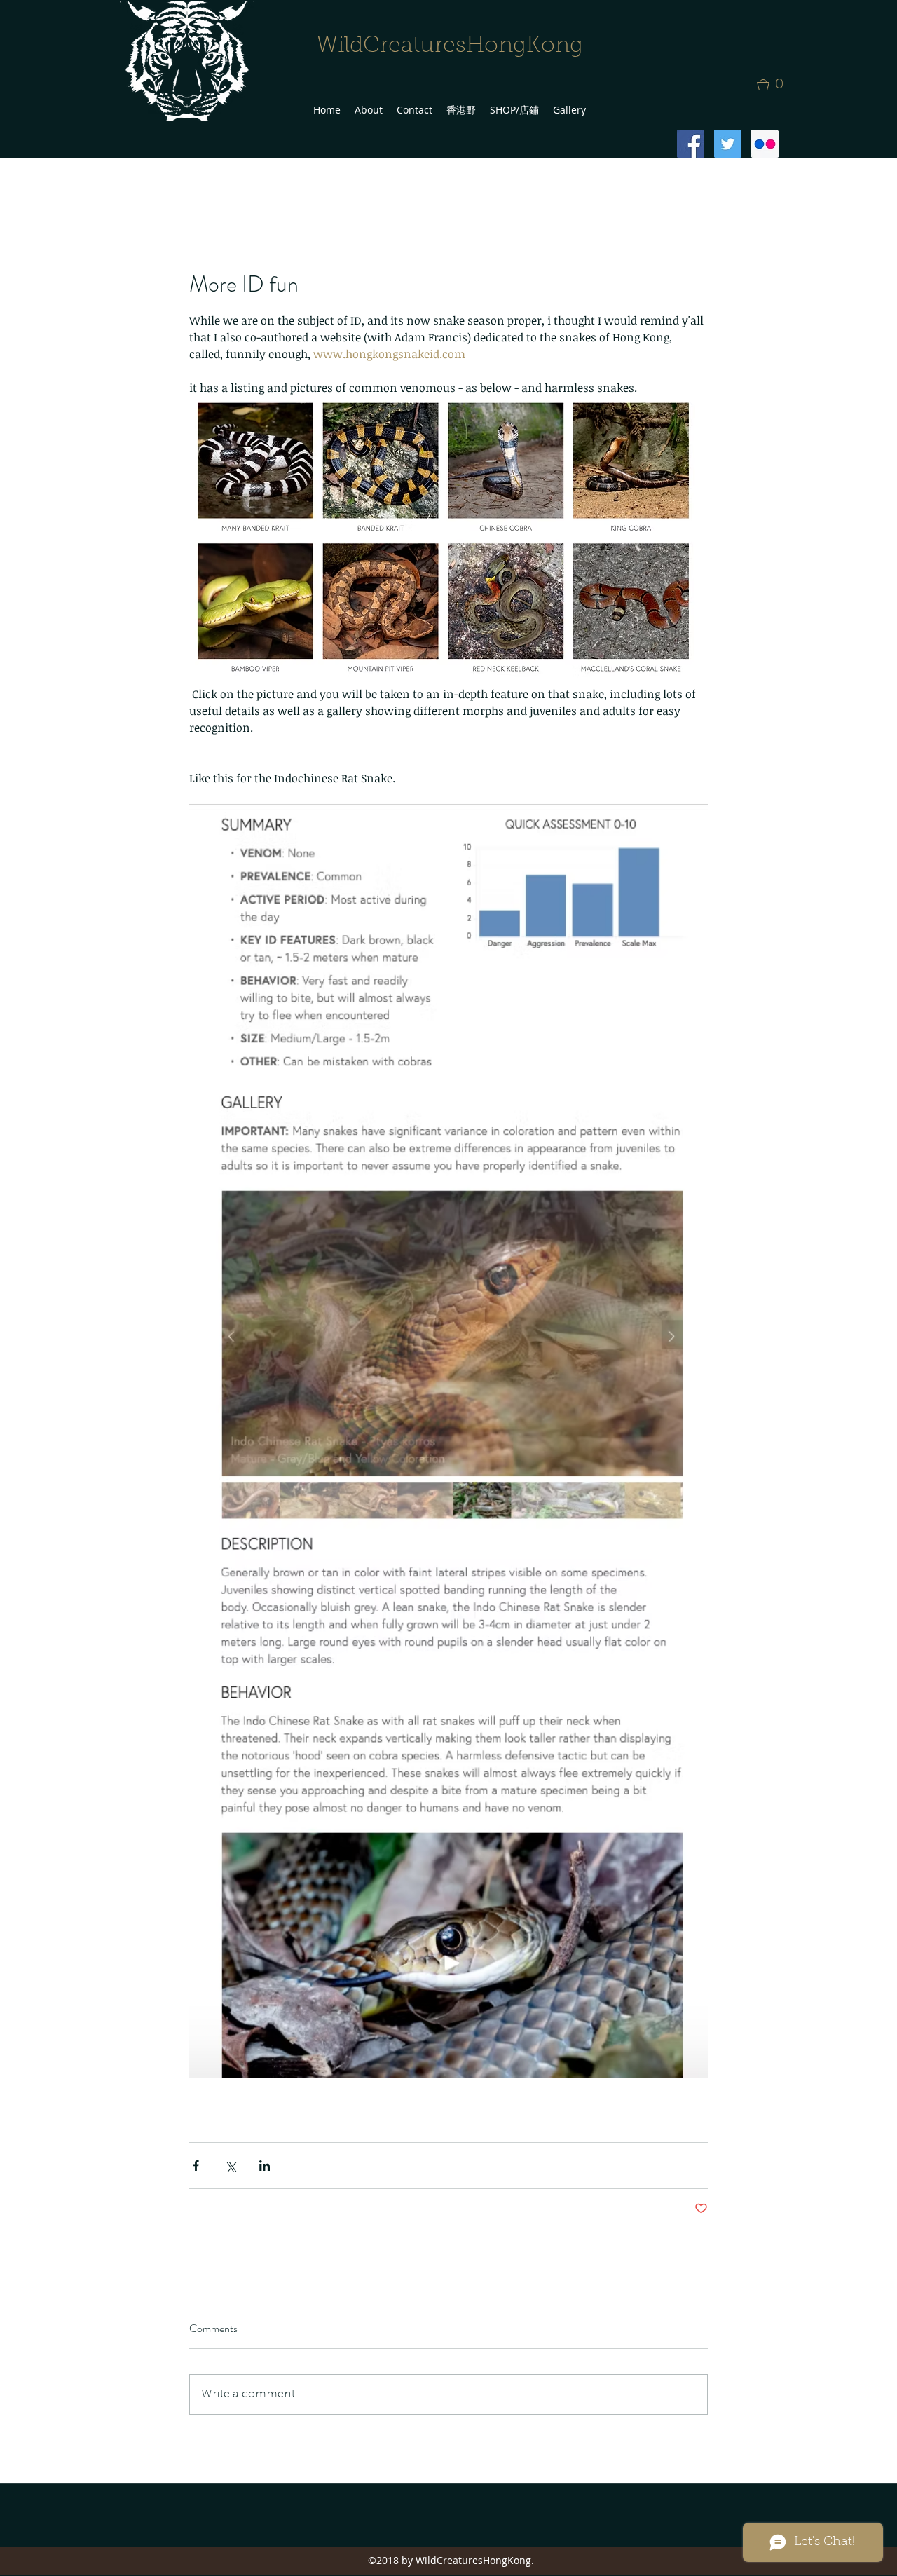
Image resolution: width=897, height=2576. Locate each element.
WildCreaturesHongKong (450, 46)
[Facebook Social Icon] (691, 144)
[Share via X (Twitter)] (230, 2166)
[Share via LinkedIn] (265, 2166)
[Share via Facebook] (196, 2166)
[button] (774, 85)
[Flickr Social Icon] (765, 144)
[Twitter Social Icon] (728, 144)
